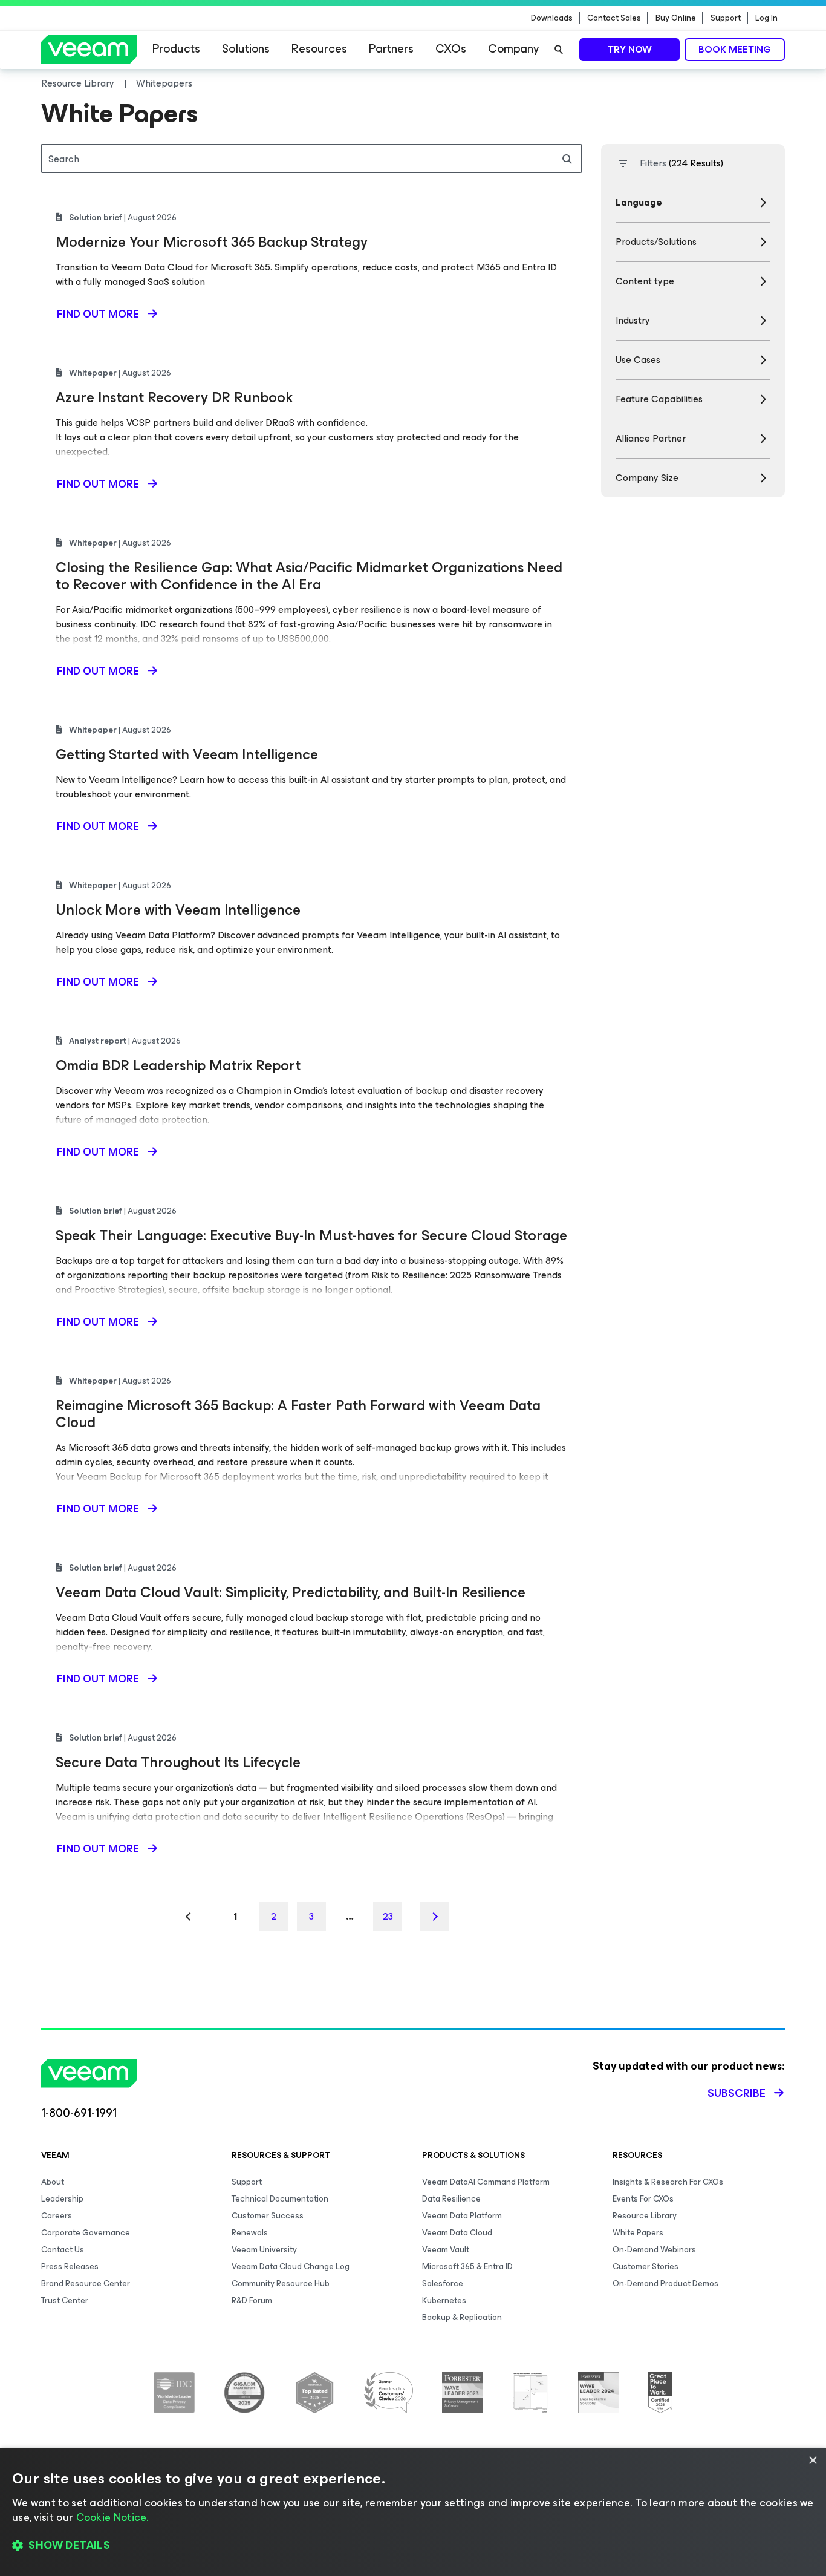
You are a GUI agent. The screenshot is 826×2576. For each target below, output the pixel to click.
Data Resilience (451, 2199)
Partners (391, 49)
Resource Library (645, 2216)
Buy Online (676, 18)
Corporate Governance (86, 2233)
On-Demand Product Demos (665, 2283)
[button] (413, 2546)
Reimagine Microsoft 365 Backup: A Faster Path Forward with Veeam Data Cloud (298, 1414)
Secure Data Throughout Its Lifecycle (178, 1762)
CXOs (451, 49)
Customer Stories (646, 2267)
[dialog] (413, 2512)
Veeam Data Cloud (457, 2233)
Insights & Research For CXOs (668, 2182)
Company (513, 49)
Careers (57, 2216)
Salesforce (443, 2283)
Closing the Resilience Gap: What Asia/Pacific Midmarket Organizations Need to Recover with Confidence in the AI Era (309, 576)
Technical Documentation (280, 2199)
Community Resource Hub (281, 2283)
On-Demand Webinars (654, 2250)
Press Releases (70, 2267)
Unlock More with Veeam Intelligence (178, 910)
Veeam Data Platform (462, 2216)
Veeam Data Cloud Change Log (291, 2267)
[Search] (559, 50)
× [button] (812, 2461)
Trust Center (65, 2300)
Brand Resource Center (86, 2283)
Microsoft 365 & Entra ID (467, 2267)
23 (388, 1916)
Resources (319, 49)
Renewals (250, 2233)
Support (726, 18)
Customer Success (268, 2216)
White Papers (638, 2233)
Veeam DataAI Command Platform (486, 2182)
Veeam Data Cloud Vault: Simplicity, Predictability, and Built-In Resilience (291, 1592)
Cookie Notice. (112, 2517)
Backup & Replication (462, 2317)
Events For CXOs (643, 2199)
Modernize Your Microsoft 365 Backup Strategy (212, 242)
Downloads (552, 18)
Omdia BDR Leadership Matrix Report (178, 1065)
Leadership (62, 2199)
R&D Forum (252, 2300)
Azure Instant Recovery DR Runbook (174, 397)
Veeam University (264, 2250)
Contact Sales (614, 18)
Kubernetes (444, 2300)
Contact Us (63, 2250)
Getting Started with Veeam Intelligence (187, 754)
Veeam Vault (446, 2250)
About (53, 2182)
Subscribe (737, 2093)
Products (176, 49)
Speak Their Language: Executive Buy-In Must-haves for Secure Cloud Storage (311, 1235)
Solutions (246, 49)
